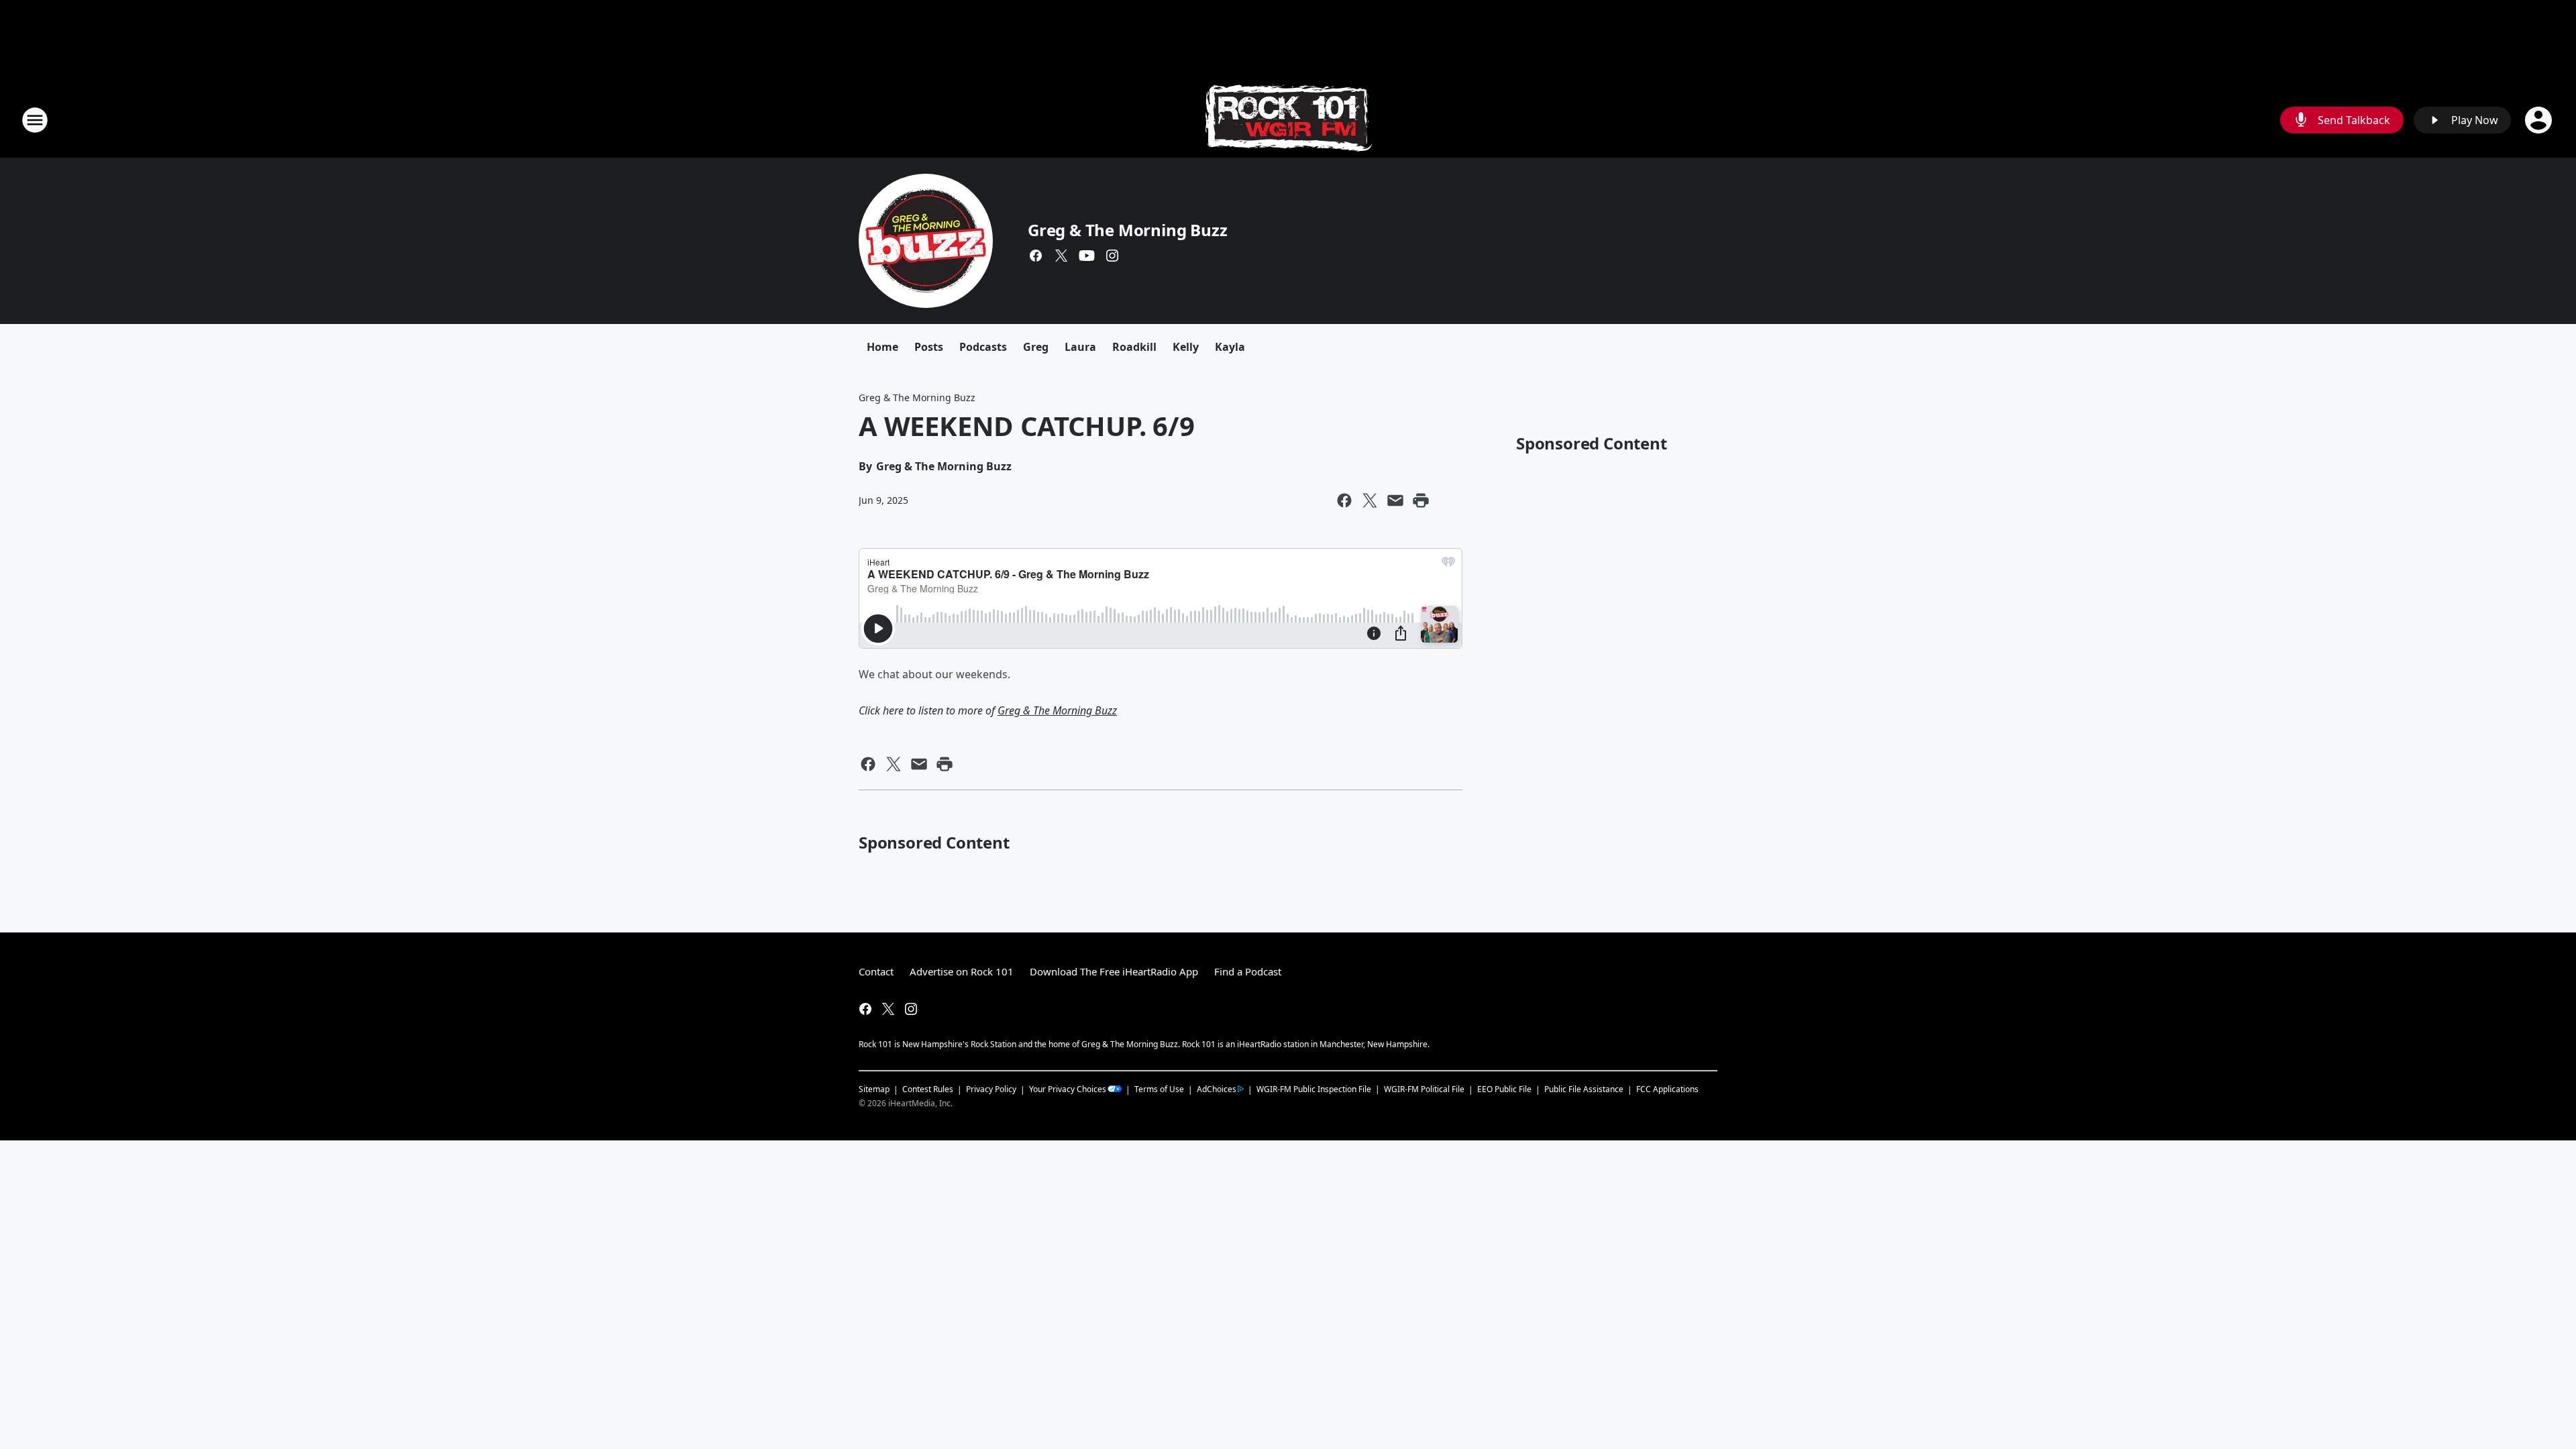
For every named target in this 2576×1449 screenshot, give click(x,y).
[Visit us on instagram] (1112, 256)
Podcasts (983, 347)
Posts (929, 347)
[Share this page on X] (1370, 500)
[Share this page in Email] (1395, 500)
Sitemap (874, 1089)
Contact (876, 971)
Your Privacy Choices (1068, 1089)
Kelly (1186, 347)
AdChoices (1217, 1089)
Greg (1036, 347)
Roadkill (1134, 347)
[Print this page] (1421, 500)
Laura (1080, 347)
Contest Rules (928, 1089)
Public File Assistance (1584, 1089)
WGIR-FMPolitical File (1424, 1089)
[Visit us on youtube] (1087, 256)
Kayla (1230, 347)
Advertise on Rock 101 (962, 971)
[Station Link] (1288, 120)
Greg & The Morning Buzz (1127, 230)
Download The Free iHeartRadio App (1114, 971)
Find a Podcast (1248, 971)
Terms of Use (1159, 1089)
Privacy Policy (991, 1089)
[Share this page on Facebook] (1344, 500)
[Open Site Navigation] (35, 120)
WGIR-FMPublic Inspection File (1314, 1089)
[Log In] (2540, 120)
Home (882, 347)
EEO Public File (1504, 1089)
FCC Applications (1667, 1089)
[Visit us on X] (1061, 256)
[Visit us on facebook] (1036, 256)
